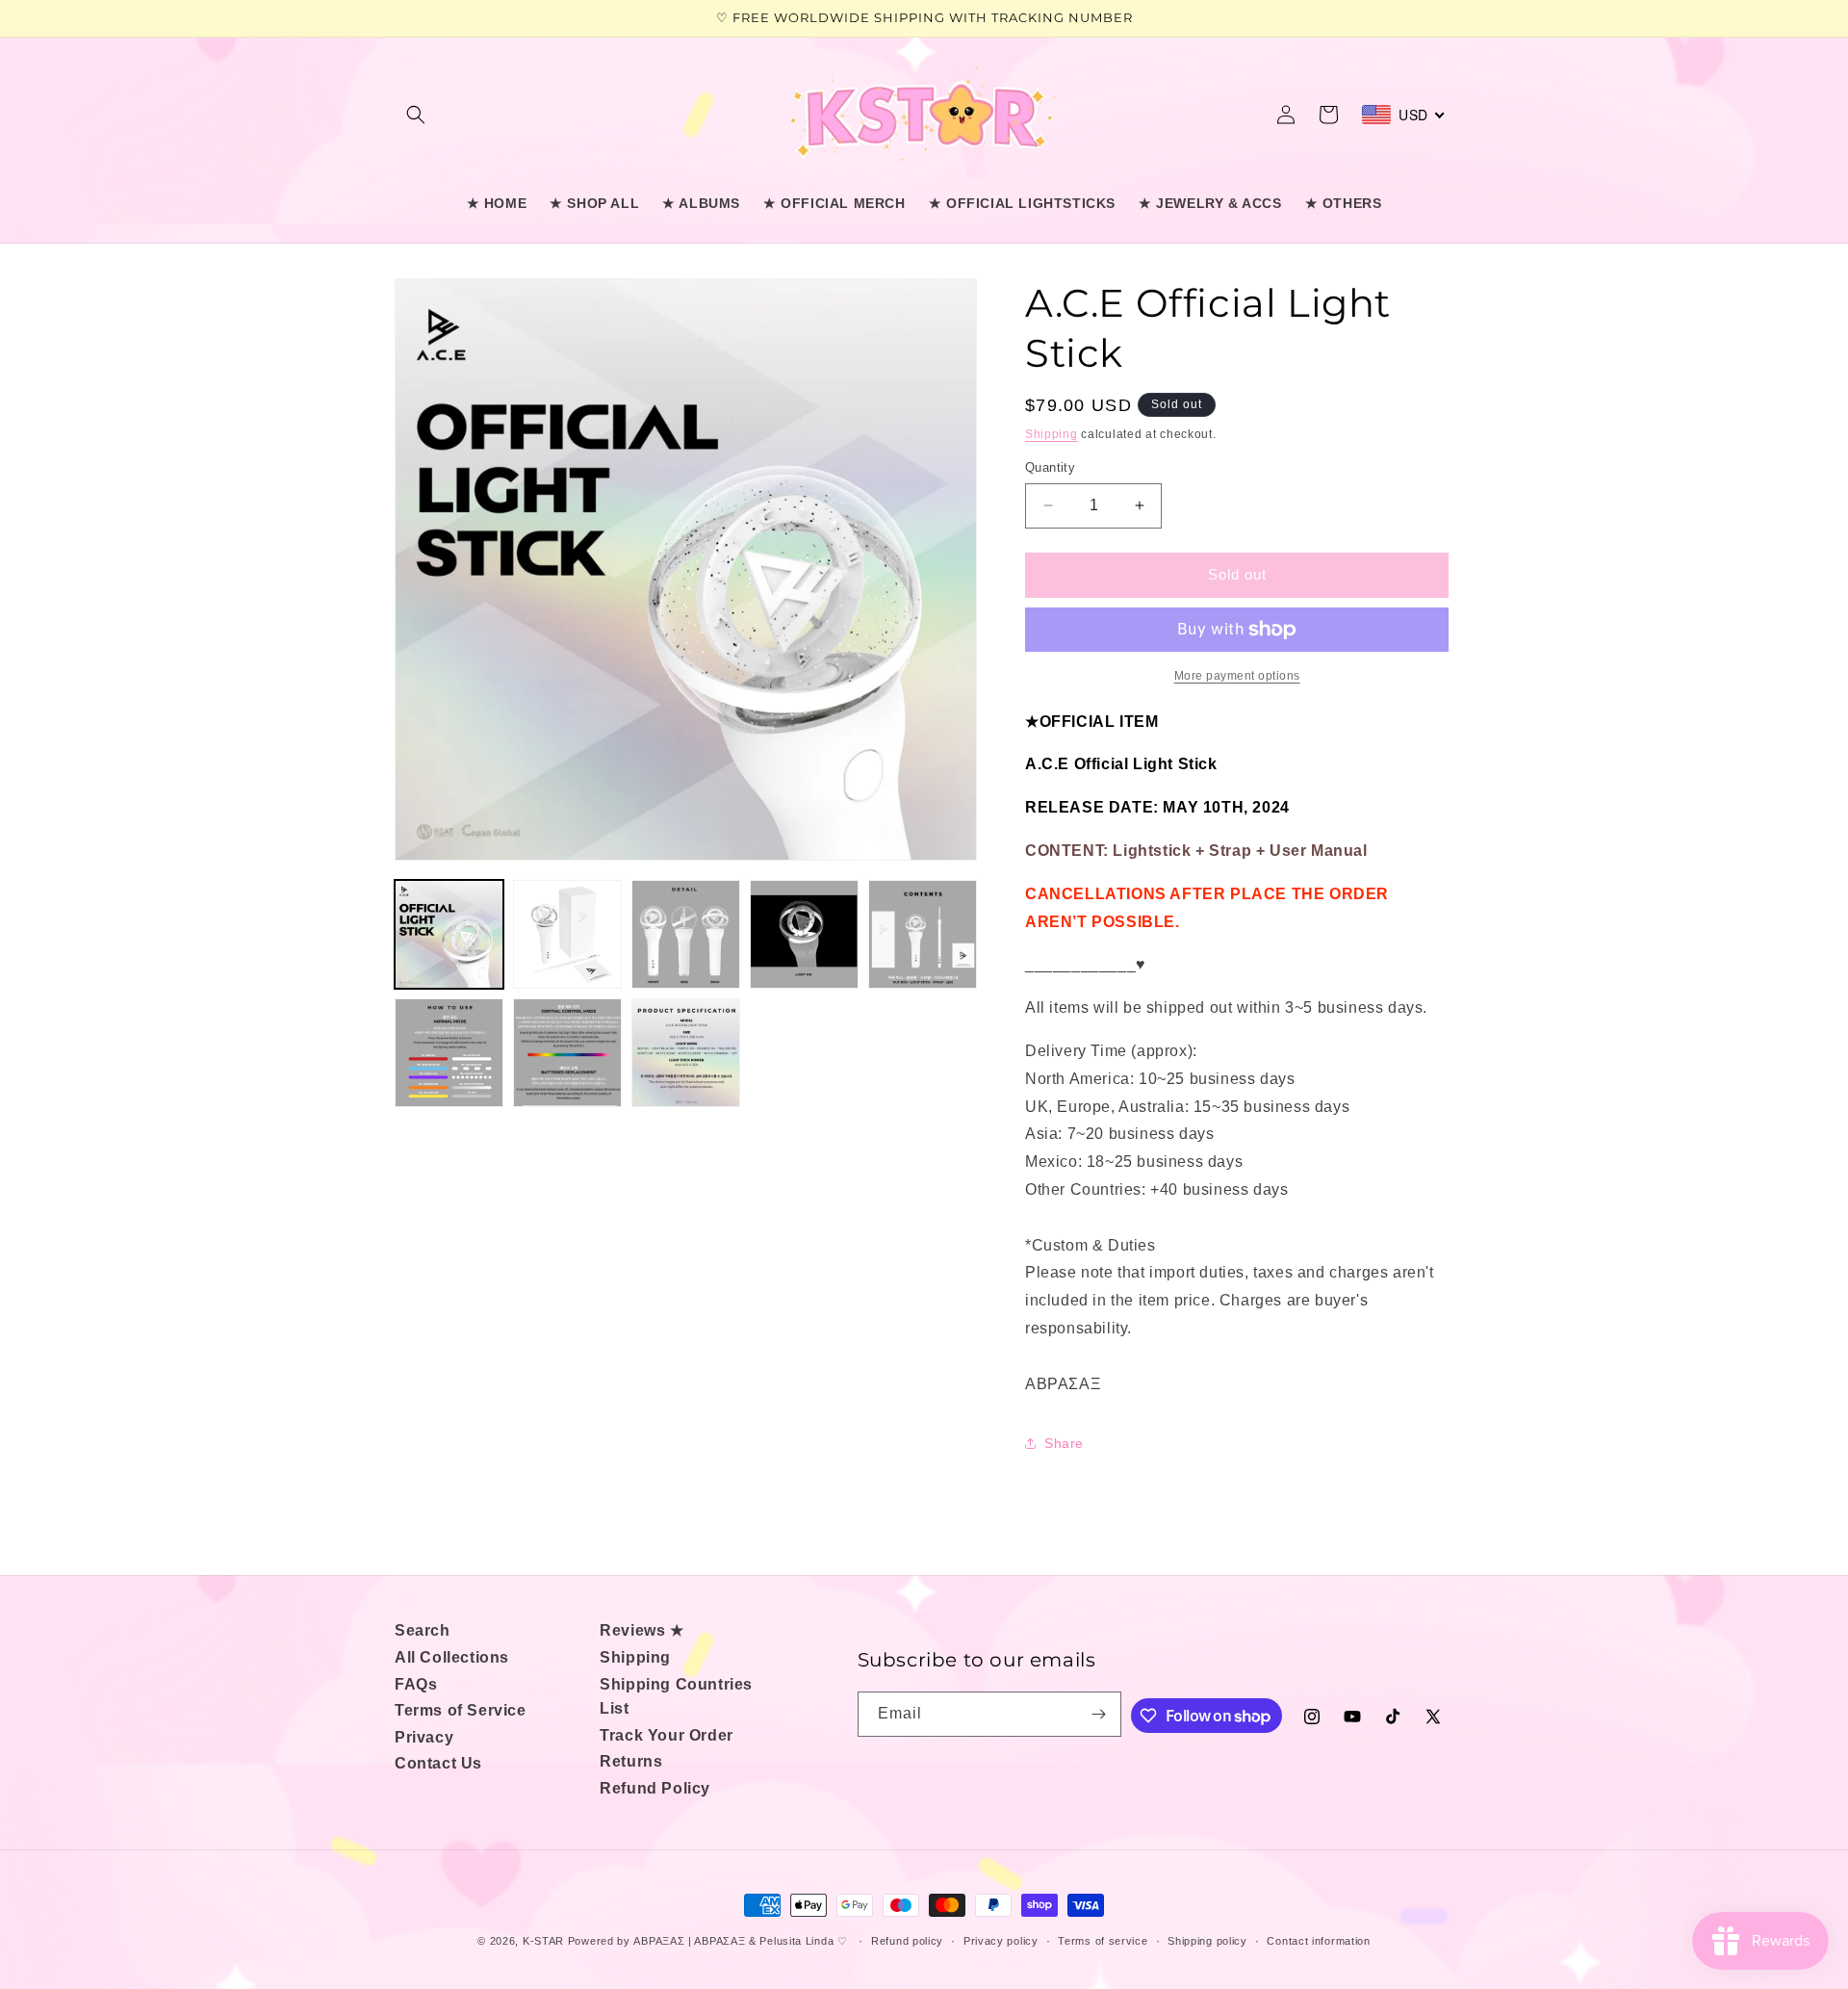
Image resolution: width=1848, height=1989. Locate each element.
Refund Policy (655, 1788)
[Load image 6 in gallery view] (449, 1053)
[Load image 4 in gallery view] (804, 934)
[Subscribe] (1099, 1714)
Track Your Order (667, 1735)
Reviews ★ (642, 1630)
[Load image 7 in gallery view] (567, 1053)
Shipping (1052, 434)
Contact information (1318, 1940)
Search (423, 1630)
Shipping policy (1207, 1940)
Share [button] (1064, 1443)
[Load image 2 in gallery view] (567, 934)
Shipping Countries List (676, 1697)
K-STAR (543, 1941)
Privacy (424, 1737)
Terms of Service (461, 1710)
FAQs (416, 1684)
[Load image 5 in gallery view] (923, 934)
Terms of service (1103, 1940)
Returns (631, 1761)
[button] (416, 115)
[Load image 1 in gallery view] (449, 934)
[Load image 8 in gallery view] (686, 1053)
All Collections (452, 1657)
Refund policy (907, 1940)
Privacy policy (1001, 1940)
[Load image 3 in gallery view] (686, 934)
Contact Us (438, 1763)
